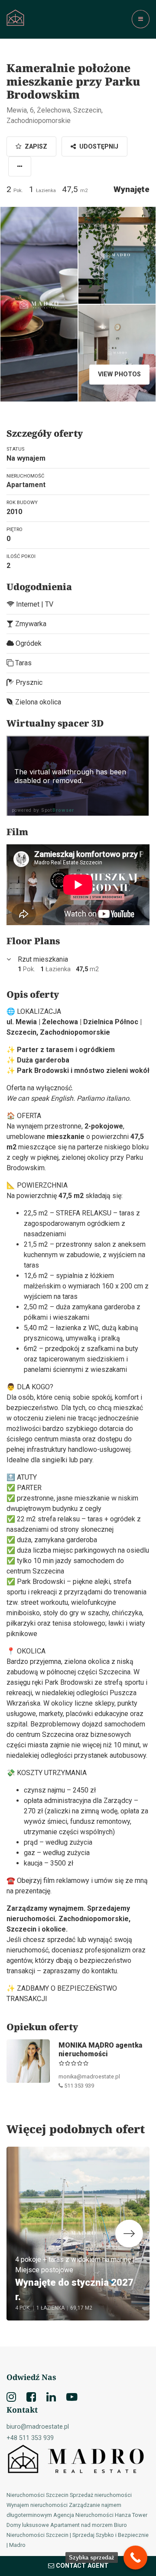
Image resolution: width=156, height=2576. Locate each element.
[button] (20, 166)
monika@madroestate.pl (89, 2076)
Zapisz (35, 147)
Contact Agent (82, 2566)
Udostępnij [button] (98, 147)
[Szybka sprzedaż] (135, 2558)
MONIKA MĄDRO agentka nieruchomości (100, 2049)
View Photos (119, 374)
